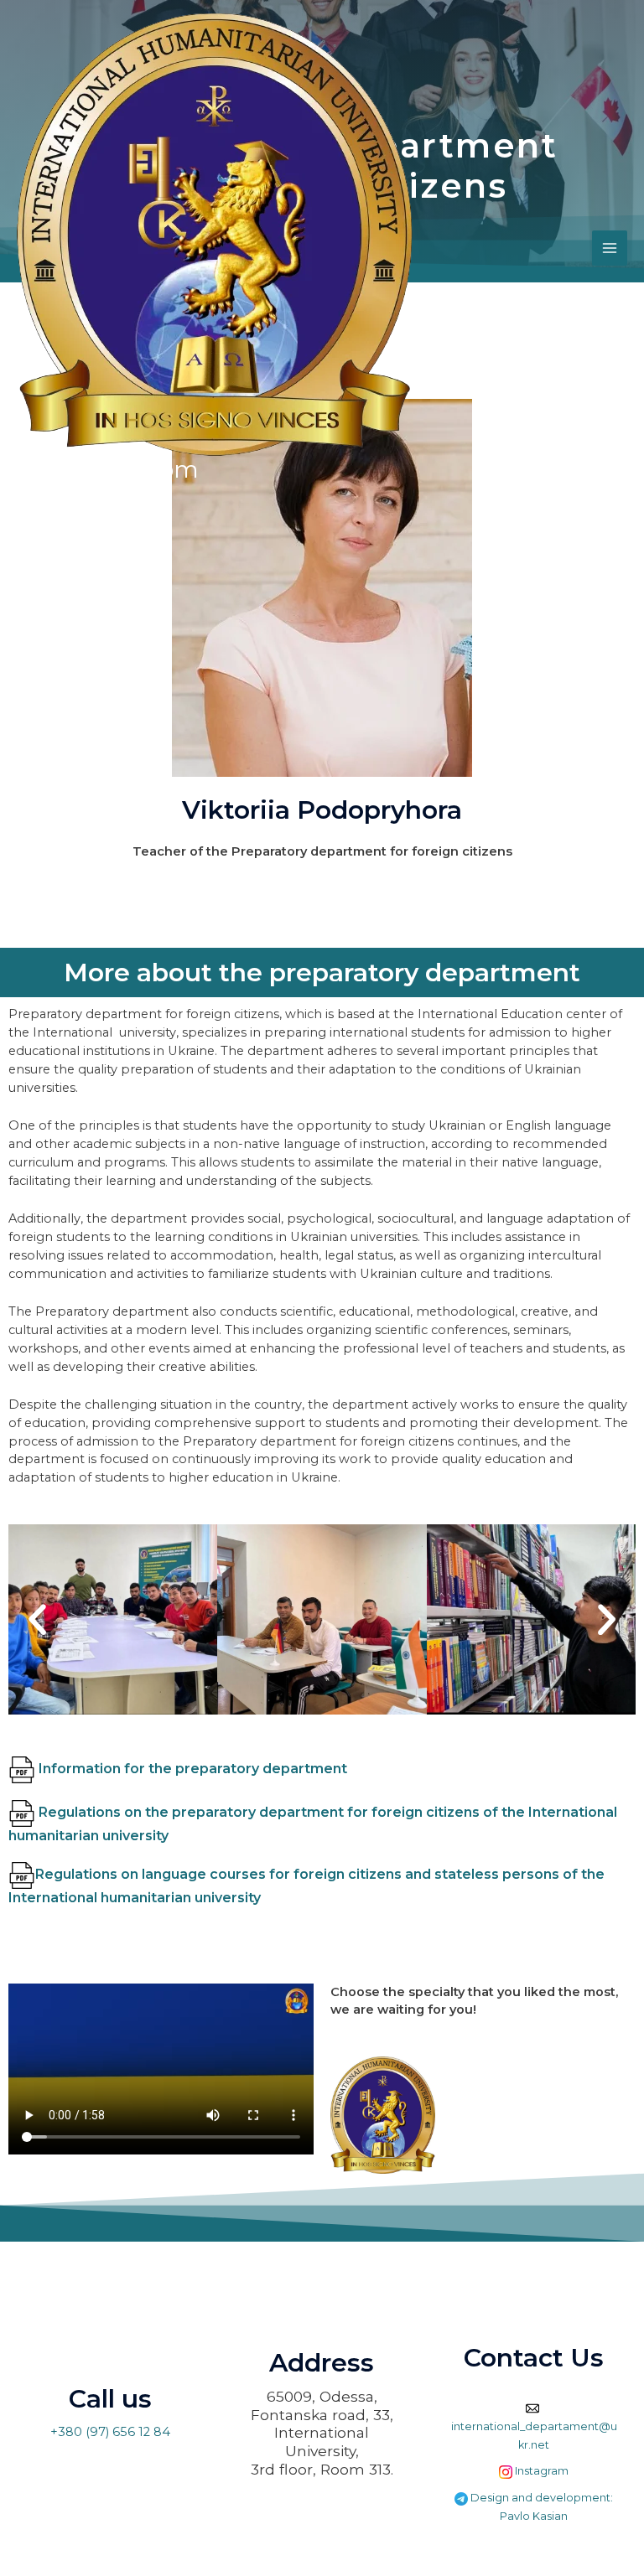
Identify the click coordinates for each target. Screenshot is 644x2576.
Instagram (540, 2471)
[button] (37, 1619)
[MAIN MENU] (610, 248)
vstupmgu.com (108, 469)
